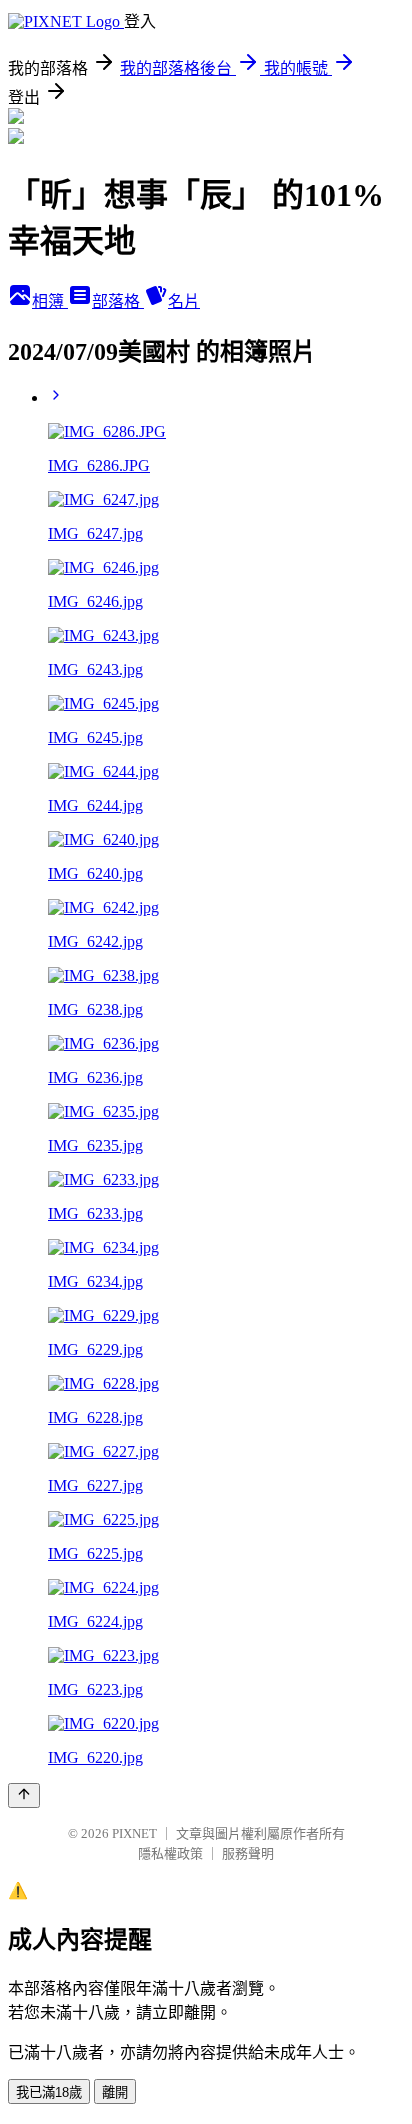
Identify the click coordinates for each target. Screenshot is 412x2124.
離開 (115, 2092)
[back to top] (24, 1795)
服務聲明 (248, 1853)
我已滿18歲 (49, 2092)
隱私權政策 (170, 1853)
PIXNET (134, 1833)
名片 (184, 301)
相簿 (50, 301)
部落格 (118, 301)
